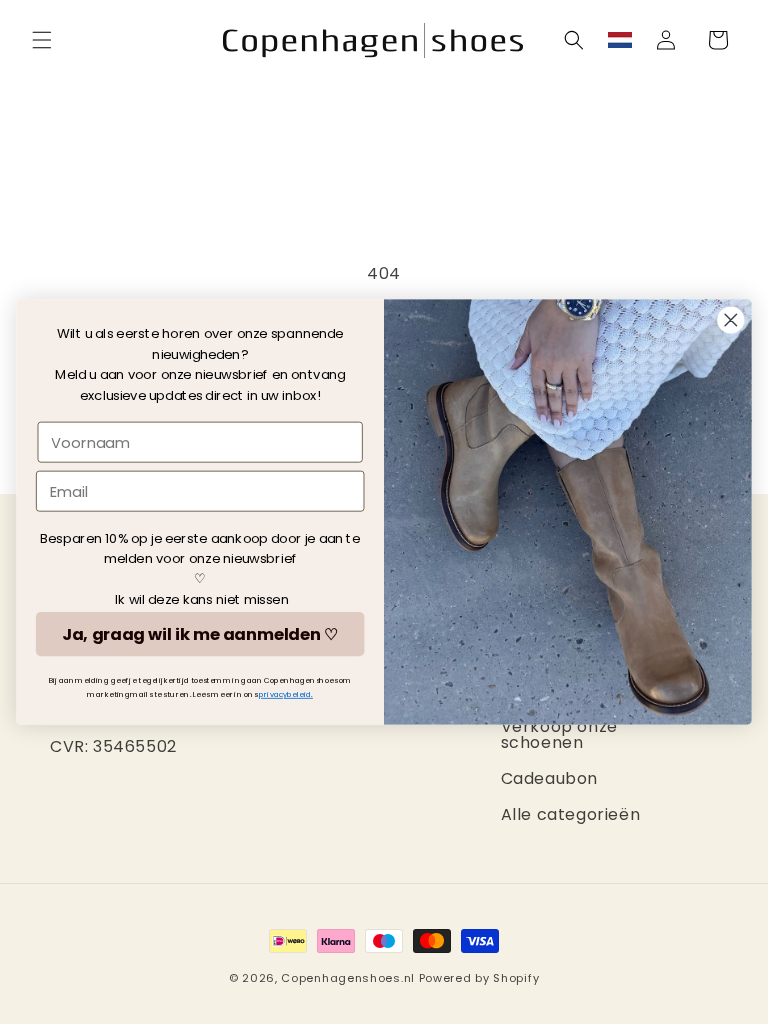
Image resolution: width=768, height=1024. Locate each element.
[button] (42, 40)
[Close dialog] (731, 320)
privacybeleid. (286, 695)
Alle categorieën (571, 814)
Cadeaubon (549, 778)
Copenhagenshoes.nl (348, 978)
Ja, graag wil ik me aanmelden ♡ (200, 634)
